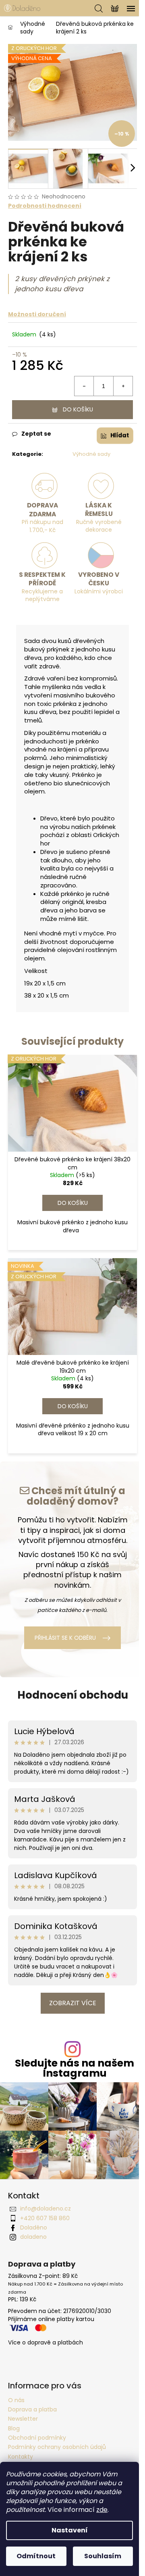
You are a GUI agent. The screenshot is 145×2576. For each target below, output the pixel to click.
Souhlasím (103, 2556)
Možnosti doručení (37, 314)
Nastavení (70, 2530)
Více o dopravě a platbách (46, 2343)
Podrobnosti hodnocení (45, 206)
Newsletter (23, 2419)
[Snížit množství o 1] (84, 386)
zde (102, 2510)
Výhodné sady (91, 454)
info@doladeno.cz (46, 2209)
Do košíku (78, 409)
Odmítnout (36, 2556)
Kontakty (21, 2457)
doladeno (33, 2237)
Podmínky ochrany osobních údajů (57, 2447)
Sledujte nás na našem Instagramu (75, 2068)
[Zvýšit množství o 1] (123, 386)
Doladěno (34, 2227)
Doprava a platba (32, 2409)
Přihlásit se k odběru (65, 1638)
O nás (16, 2400)
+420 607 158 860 (45, 2218)
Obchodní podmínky (37, 2438)
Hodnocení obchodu (73, 1695)
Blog (14, 2428)
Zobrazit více (73, 2003)
